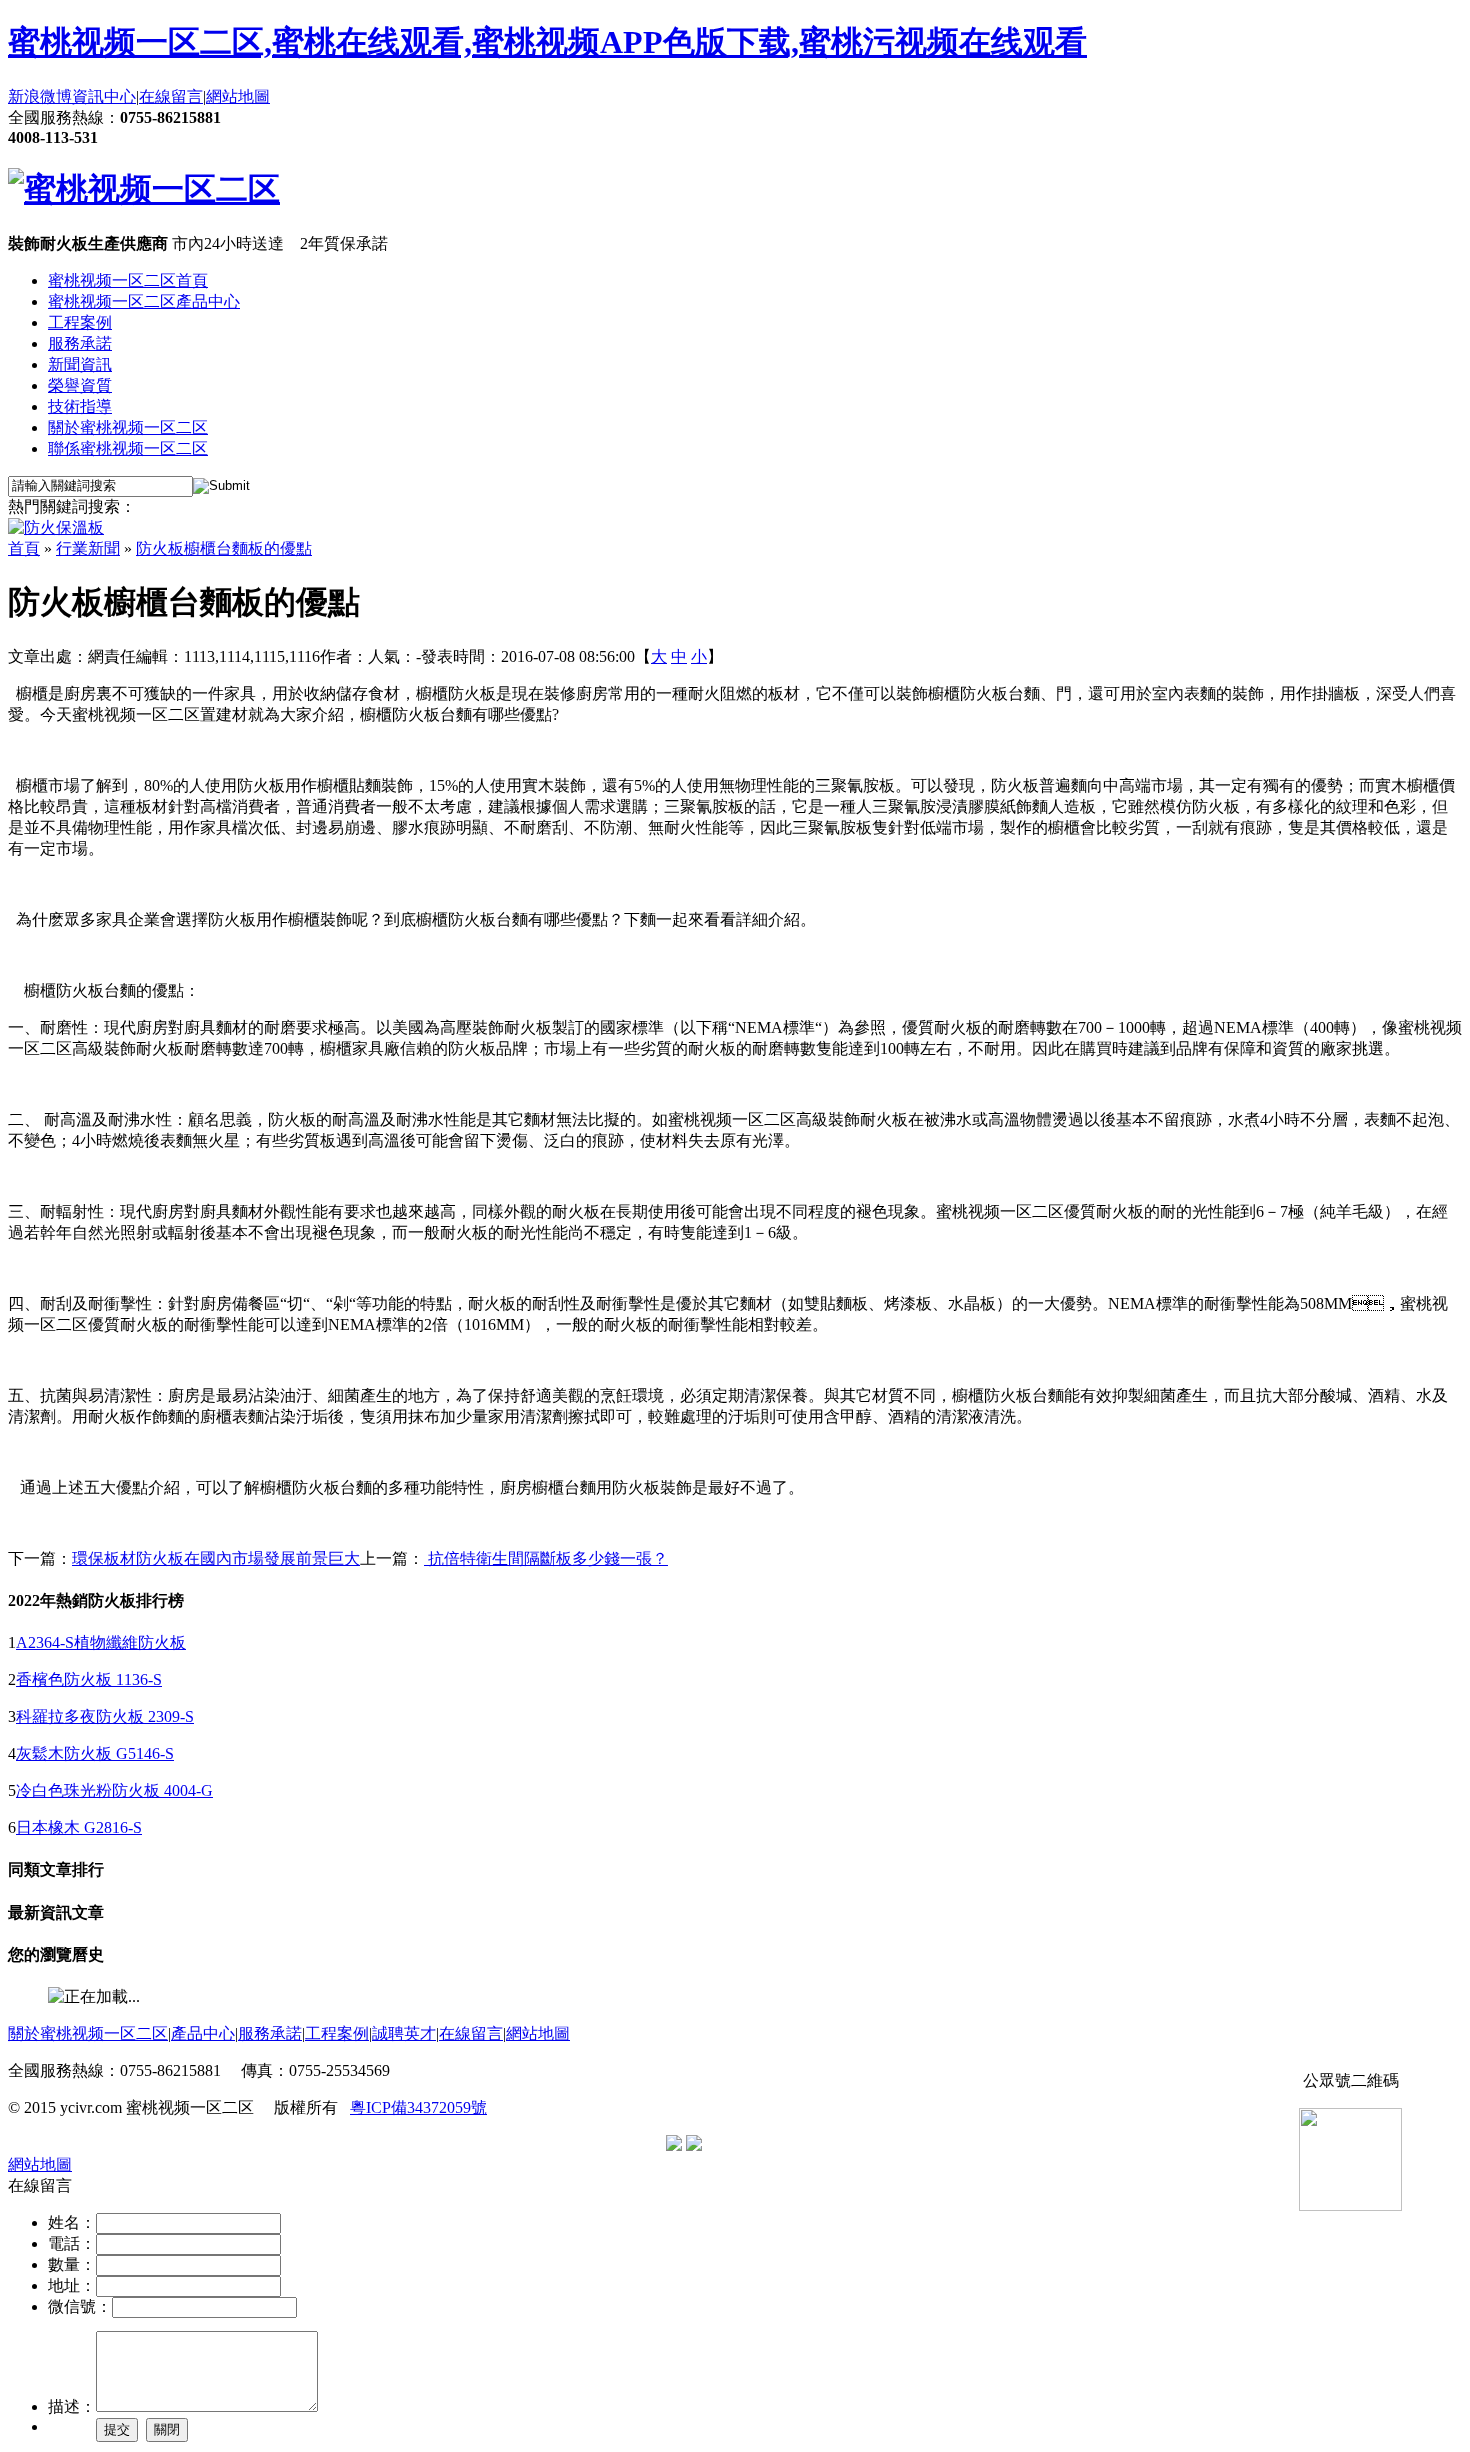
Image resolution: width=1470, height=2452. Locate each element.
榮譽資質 (80, 385)
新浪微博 (40, 96)
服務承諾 (80, 343)
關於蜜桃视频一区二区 (128, 427)
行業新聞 (88, 548)
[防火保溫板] (56, 527)
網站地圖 (238, 96)
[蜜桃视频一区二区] (144, 189)
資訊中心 (104, 96)
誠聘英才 (404, 2033)
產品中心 (203, 2033)
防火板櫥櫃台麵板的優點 (224, 548)
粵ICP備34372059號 (418, 2107)
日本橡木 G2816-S (79, 1827)
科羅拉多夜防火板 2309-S (105, 1716)
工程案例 (80, 322)
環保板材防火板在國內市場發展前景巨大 (216, 1558)
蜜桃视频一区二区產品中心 (144, 301)
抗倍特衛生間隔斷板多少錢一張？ (546, 1558)
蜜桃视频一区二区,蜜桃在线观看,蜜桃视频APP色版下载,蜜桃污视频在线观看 (547, 42)
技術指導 (80, 406)
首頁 (24, 548)
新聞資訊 (80, 364)
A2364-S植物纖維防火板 (101, 1642)
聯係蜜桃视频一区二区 (128, 448)
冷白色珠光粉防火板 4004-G (114, 1790)
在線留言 (171, 96)
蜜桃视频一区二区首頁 (128, 280)
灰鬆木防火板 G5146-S (95, 1753)
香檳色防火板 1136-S (89, 1679)
